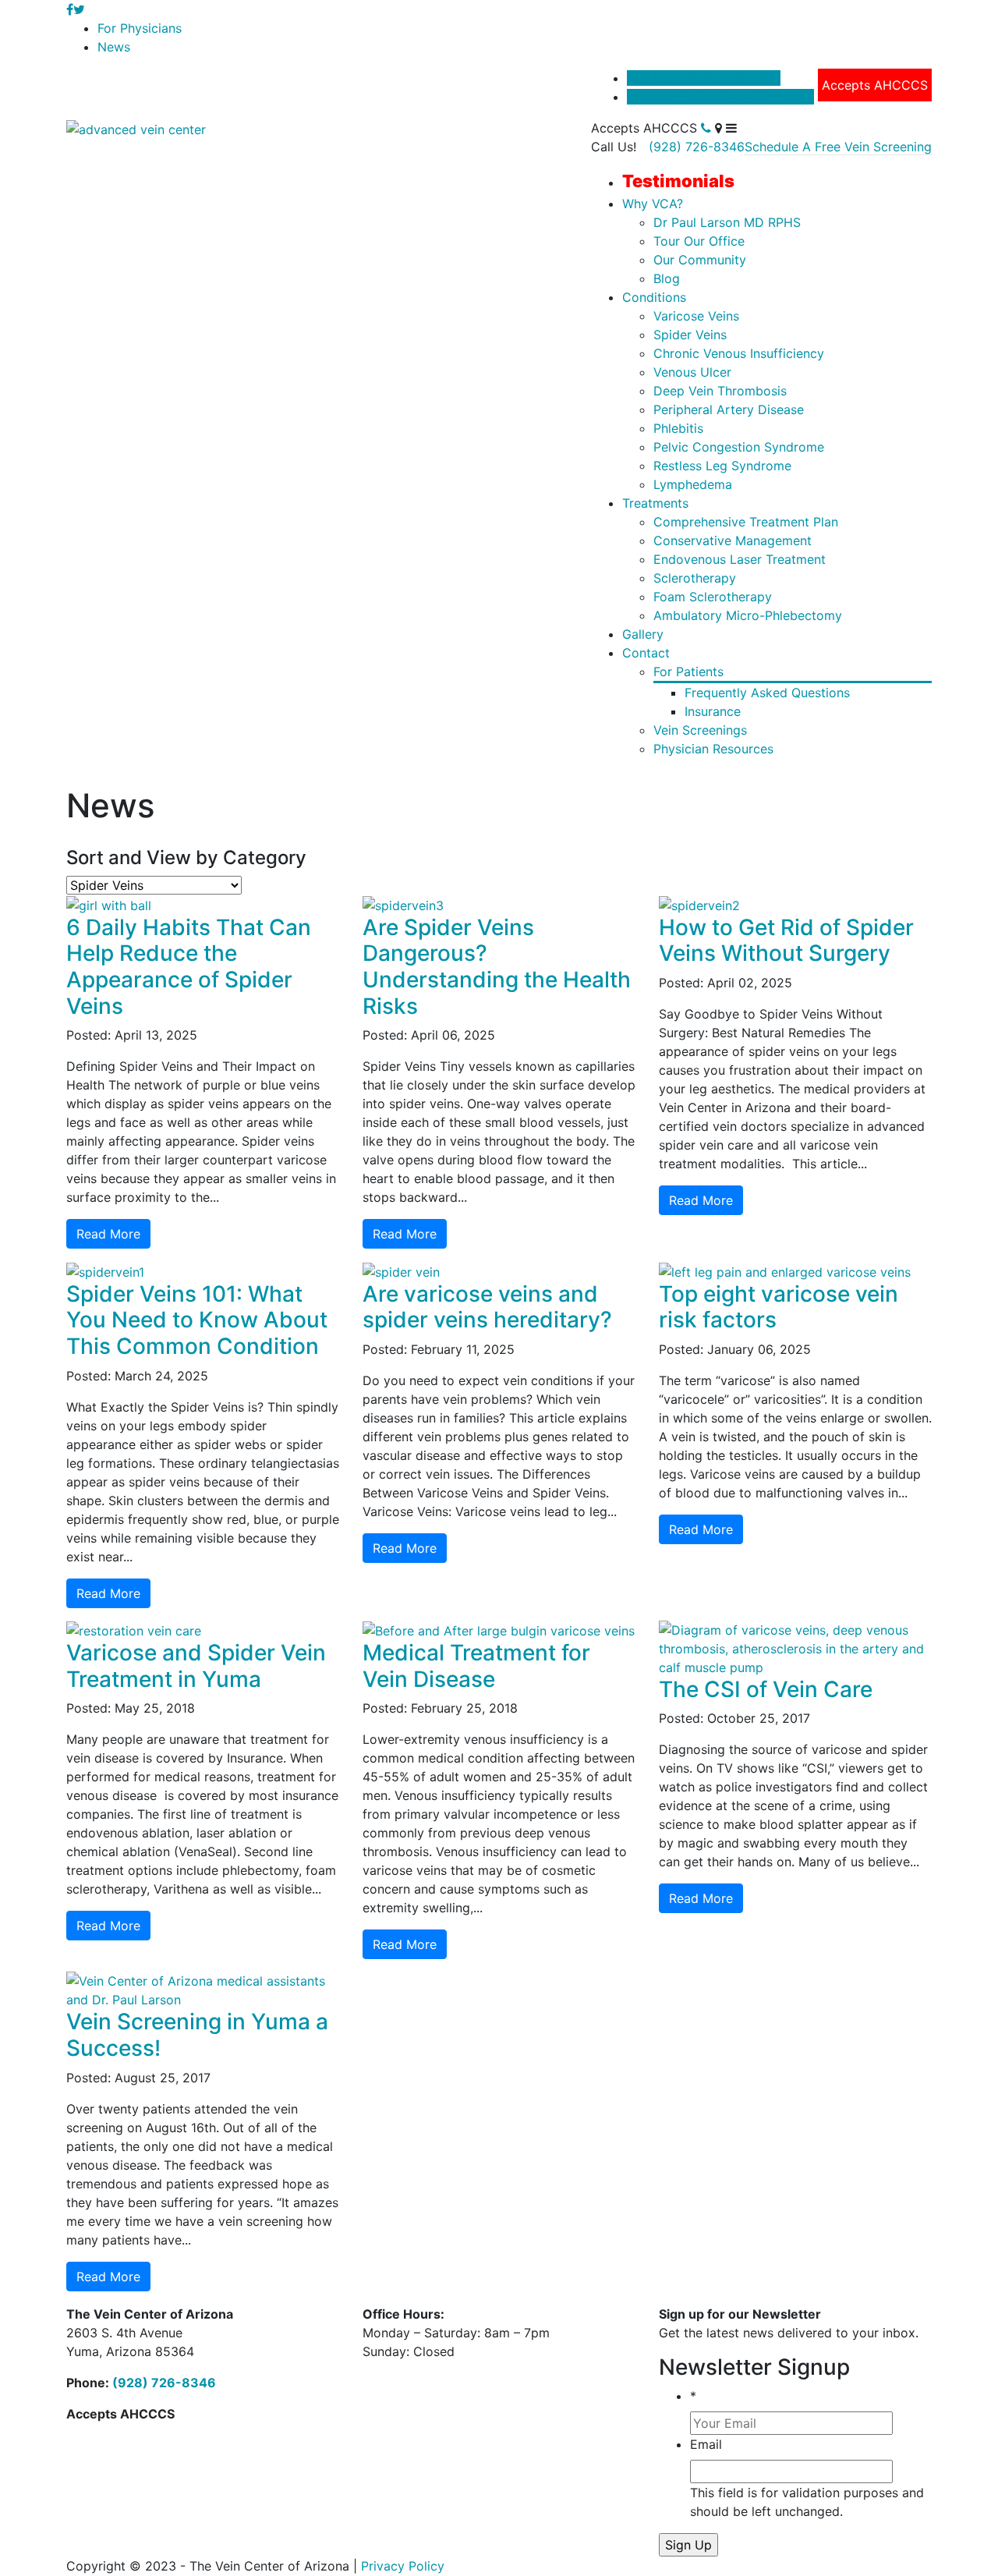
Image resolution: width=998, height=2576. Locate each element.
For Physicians (140, 28)
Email (706, 2444)
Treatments (655, 503)
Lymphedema (693, 484)
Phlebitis (678, 428)
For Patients (688, 671)
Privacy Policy (403, 2566)
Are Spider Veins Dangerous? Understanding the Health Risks (497, 967)
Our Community (700, 260)
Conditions (654, 297)
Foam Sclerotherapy (713, 597)
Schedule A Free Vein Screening (720, 97)
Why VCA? (653, 204)
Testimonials (678, 181)
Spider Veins (690, 335)
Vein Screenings (700, 730)
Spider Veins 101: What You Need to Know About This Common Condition (197, 1320)
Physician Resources (713, 749)
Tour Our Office (699, 241)
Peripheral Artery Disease (729, 409)
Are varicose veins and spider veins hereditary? (487, 1307)
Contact (646, 653)
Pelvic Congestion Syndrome (739, 447)
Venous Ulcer (692, 372)
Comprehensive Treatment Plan (746, 522)
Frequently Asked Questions (767, 693)
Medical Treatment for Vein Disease (476, 1666)
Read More (108, 1234)
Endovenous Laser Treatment (740, 559)
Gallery (643, 634)
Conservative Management (733, 540)
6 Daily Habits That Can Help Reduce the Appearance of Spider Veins (189, 967)
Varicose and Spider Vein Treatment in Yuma (196, 1666)
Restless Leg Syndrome (722, 466)
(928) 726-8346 (697, 147)
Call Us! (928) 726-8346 (704, 78)
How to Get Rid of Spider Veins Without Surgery (786, 941)
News (114, 47)
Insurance (713, 711)
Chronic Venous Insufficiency (739, 353)
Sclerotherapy (695, 578)
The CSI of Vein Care (766, 1689)
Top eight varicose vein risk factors (779, 1307)
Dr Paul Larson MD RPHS (727, 222)
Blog (667, 278)
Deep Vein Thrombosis (720, 391)
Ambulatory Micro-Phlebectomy (748, 615)
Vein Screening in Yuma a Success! (197, 2035)
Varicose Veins (696, 316)
